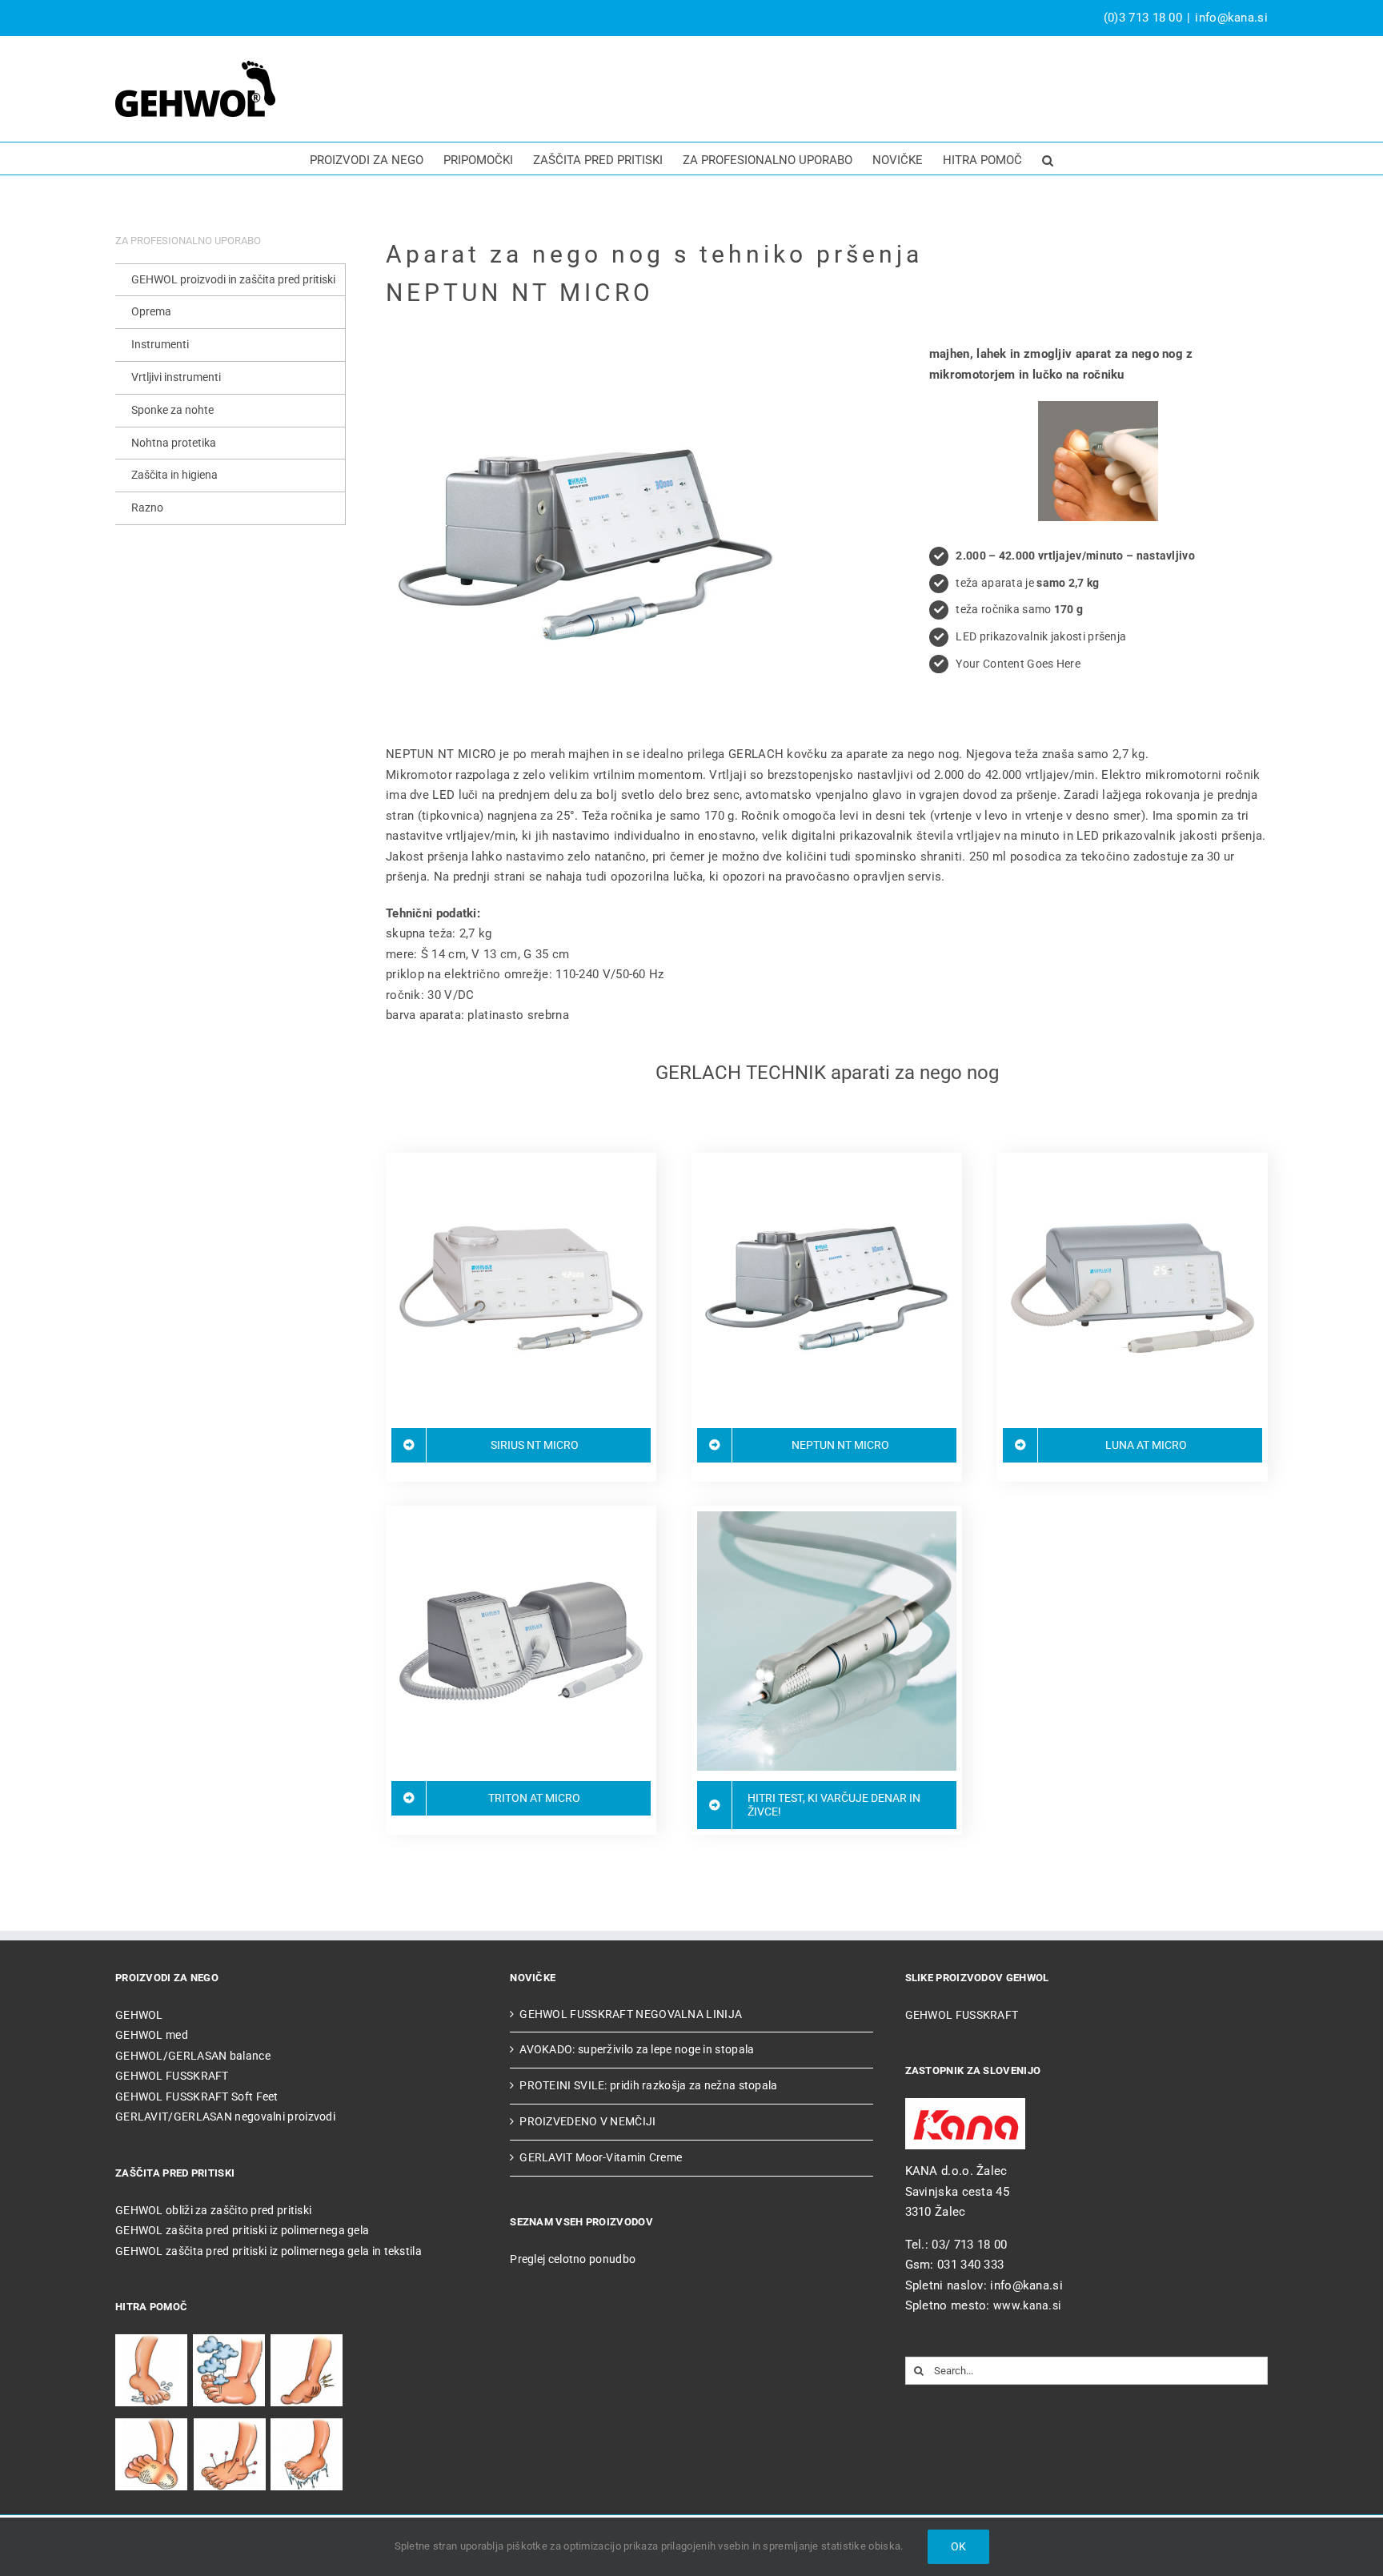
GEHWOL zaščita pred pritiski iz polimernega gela (242, 2230)
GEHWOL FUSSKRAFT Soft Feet (197, 2097)
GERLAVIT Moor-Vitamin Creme (601, 2157)
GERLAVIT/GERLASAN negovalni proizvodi (225, 2117)
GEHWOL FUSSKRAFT (172, 2076)
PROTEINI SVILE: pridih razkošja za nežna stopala (648, 2085)
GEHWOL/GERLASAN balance (193, 2056)
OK (958, 2546)
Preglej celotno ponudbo (573, 2259)
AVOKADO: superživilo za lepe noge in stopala (637, 2049)
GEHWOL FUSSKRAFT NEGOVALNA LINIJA (631, 2014)
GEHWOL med (152, 2035)
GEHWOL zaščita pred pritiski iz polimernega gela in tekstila (269, 2251)
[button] (1048, 158)
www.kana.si (1027, 2305)
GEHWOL (139, 2015)
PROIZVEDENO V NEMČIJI (587, 2121)
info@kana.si (1231, 18)
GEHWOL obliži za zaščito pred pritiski (213, 2210)
